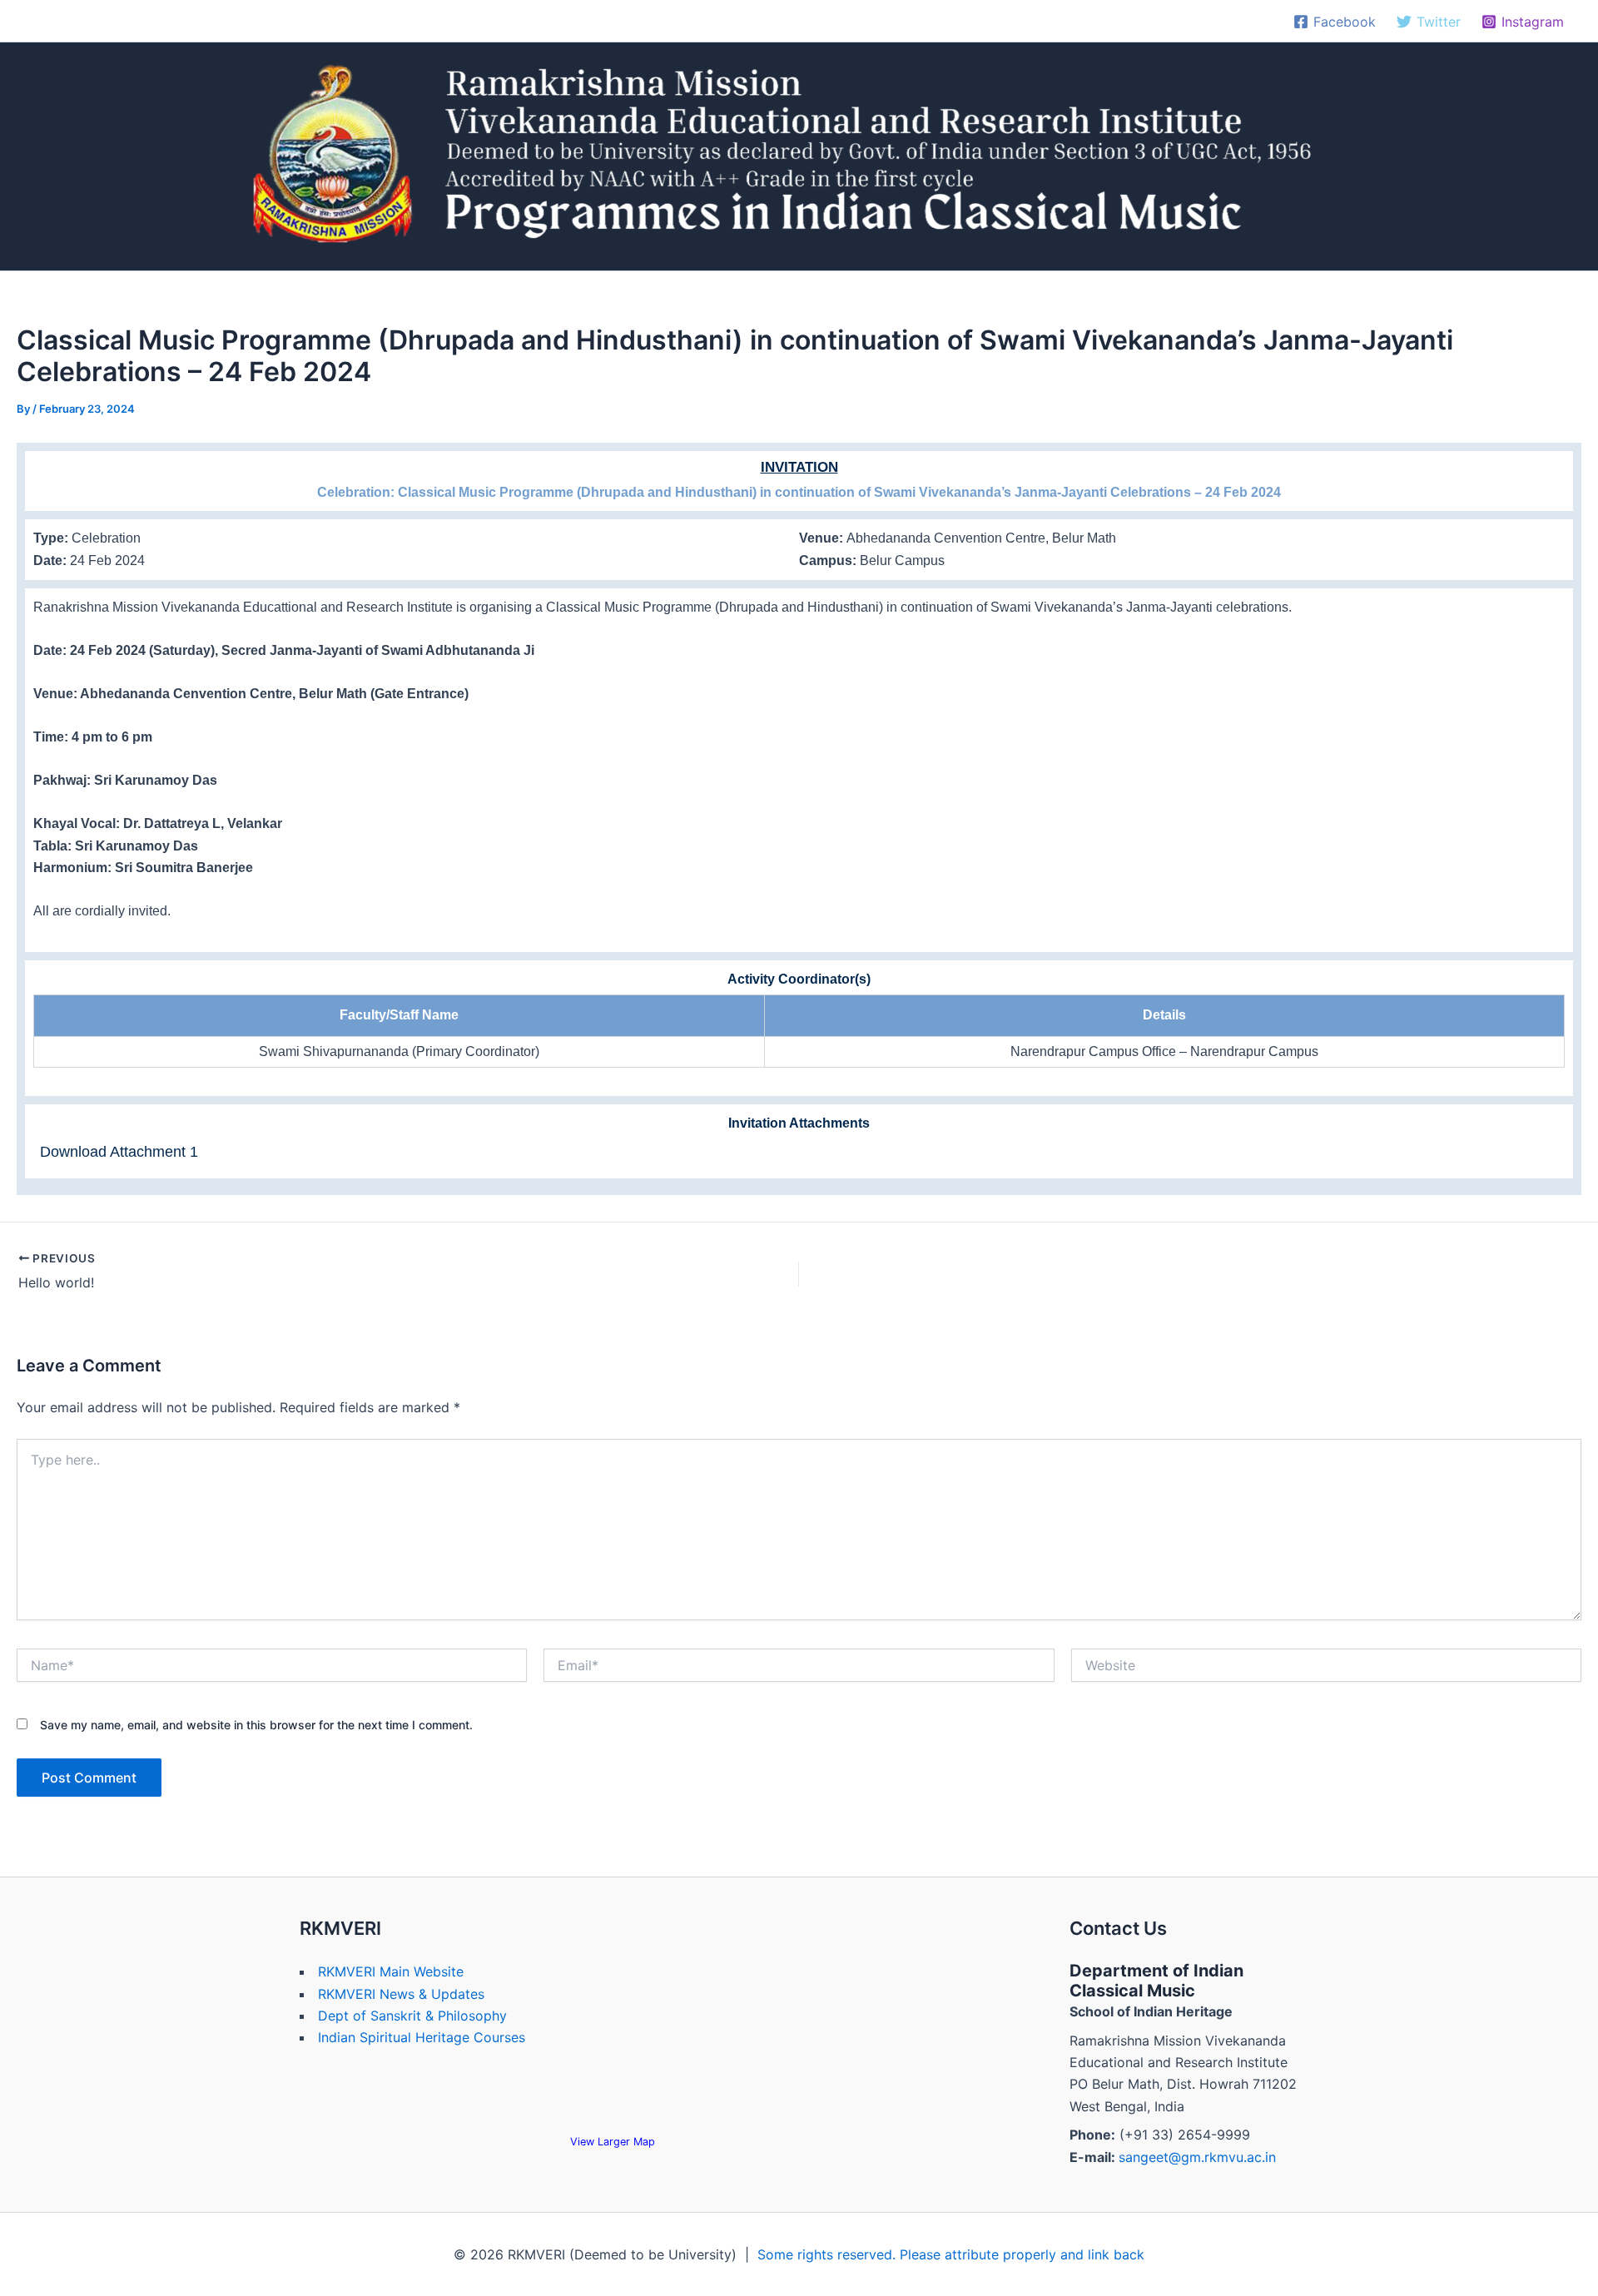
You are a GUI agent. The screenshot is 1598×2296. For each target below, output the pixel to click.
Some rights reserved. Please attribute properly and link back (951, 2254)
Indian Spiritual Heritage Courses (422, 2037)
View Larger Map (613, 2142)
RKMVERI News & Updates (401, 1994)
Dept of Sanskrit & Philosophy (412, 2016)
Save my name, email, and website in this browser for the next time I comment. (256, 1725)
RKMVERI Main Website (391, 1971)
